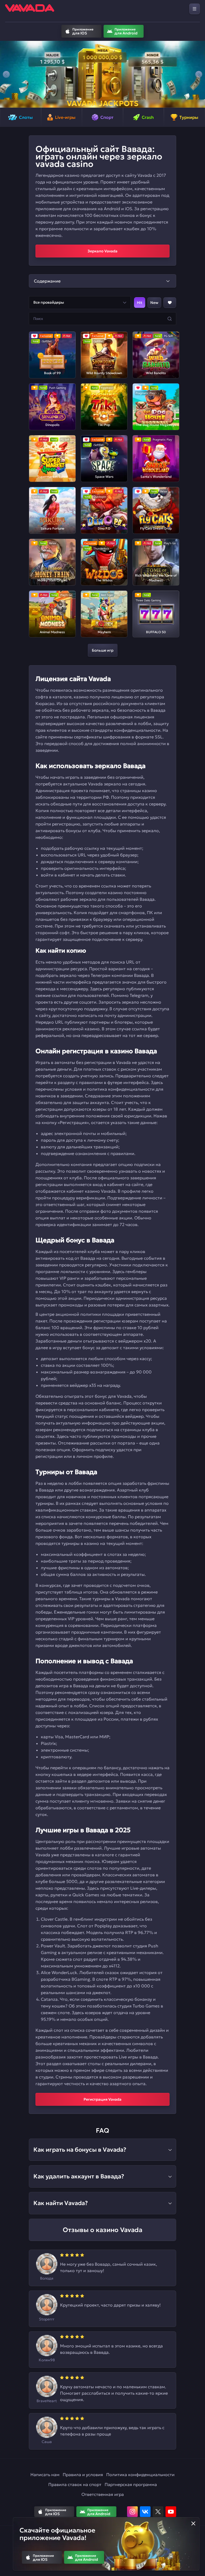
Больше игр (103, 650)
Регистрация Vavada (102, 2099)
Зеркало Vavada (102, 251)
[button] (6, 74)
